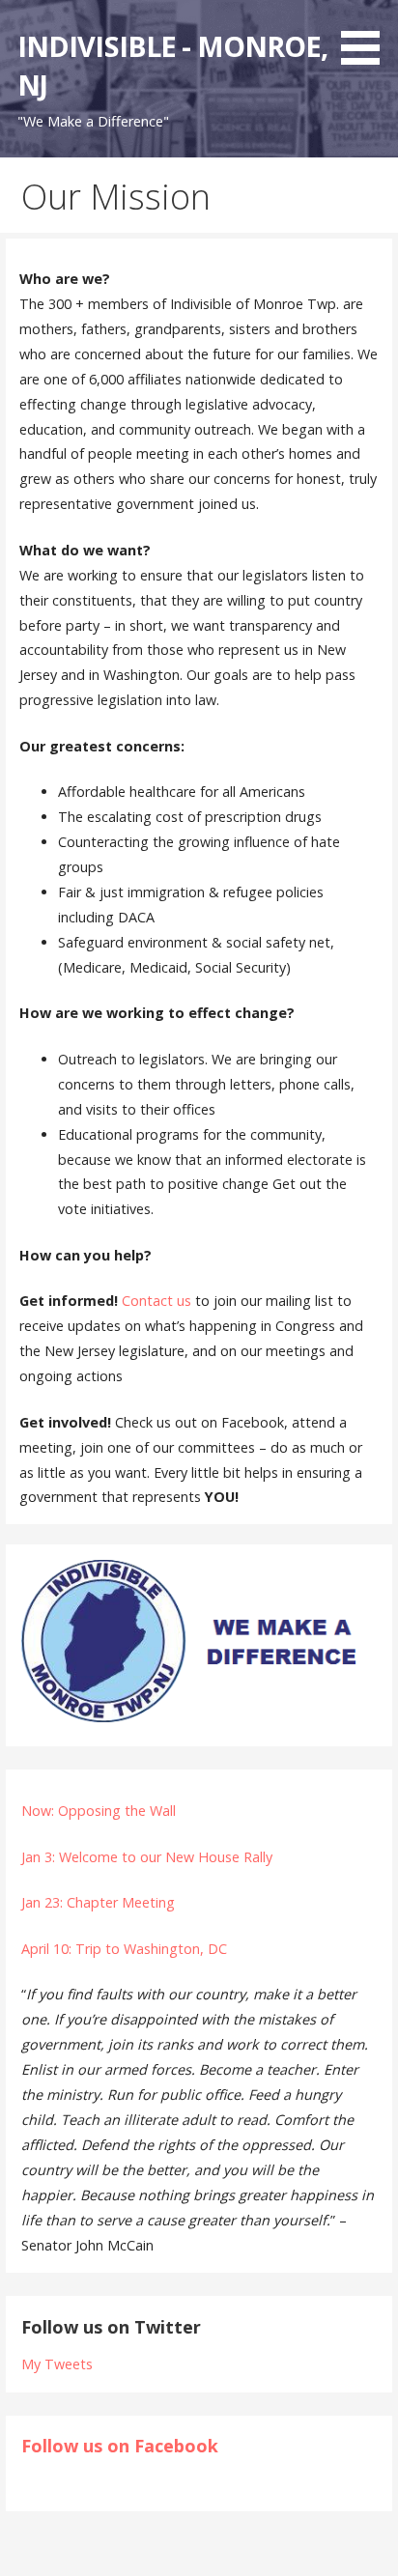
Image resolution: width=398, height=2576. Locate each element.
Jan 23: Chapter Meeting (98, 1902)
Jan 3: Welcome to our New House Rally (147, 1857)
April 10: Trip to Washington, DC (124, 1949)
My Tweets (57, 2364)
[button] (367, 36)
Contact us (156, 1301)
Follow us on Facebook (120, 2446)
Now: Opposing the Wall (99, 1811)
